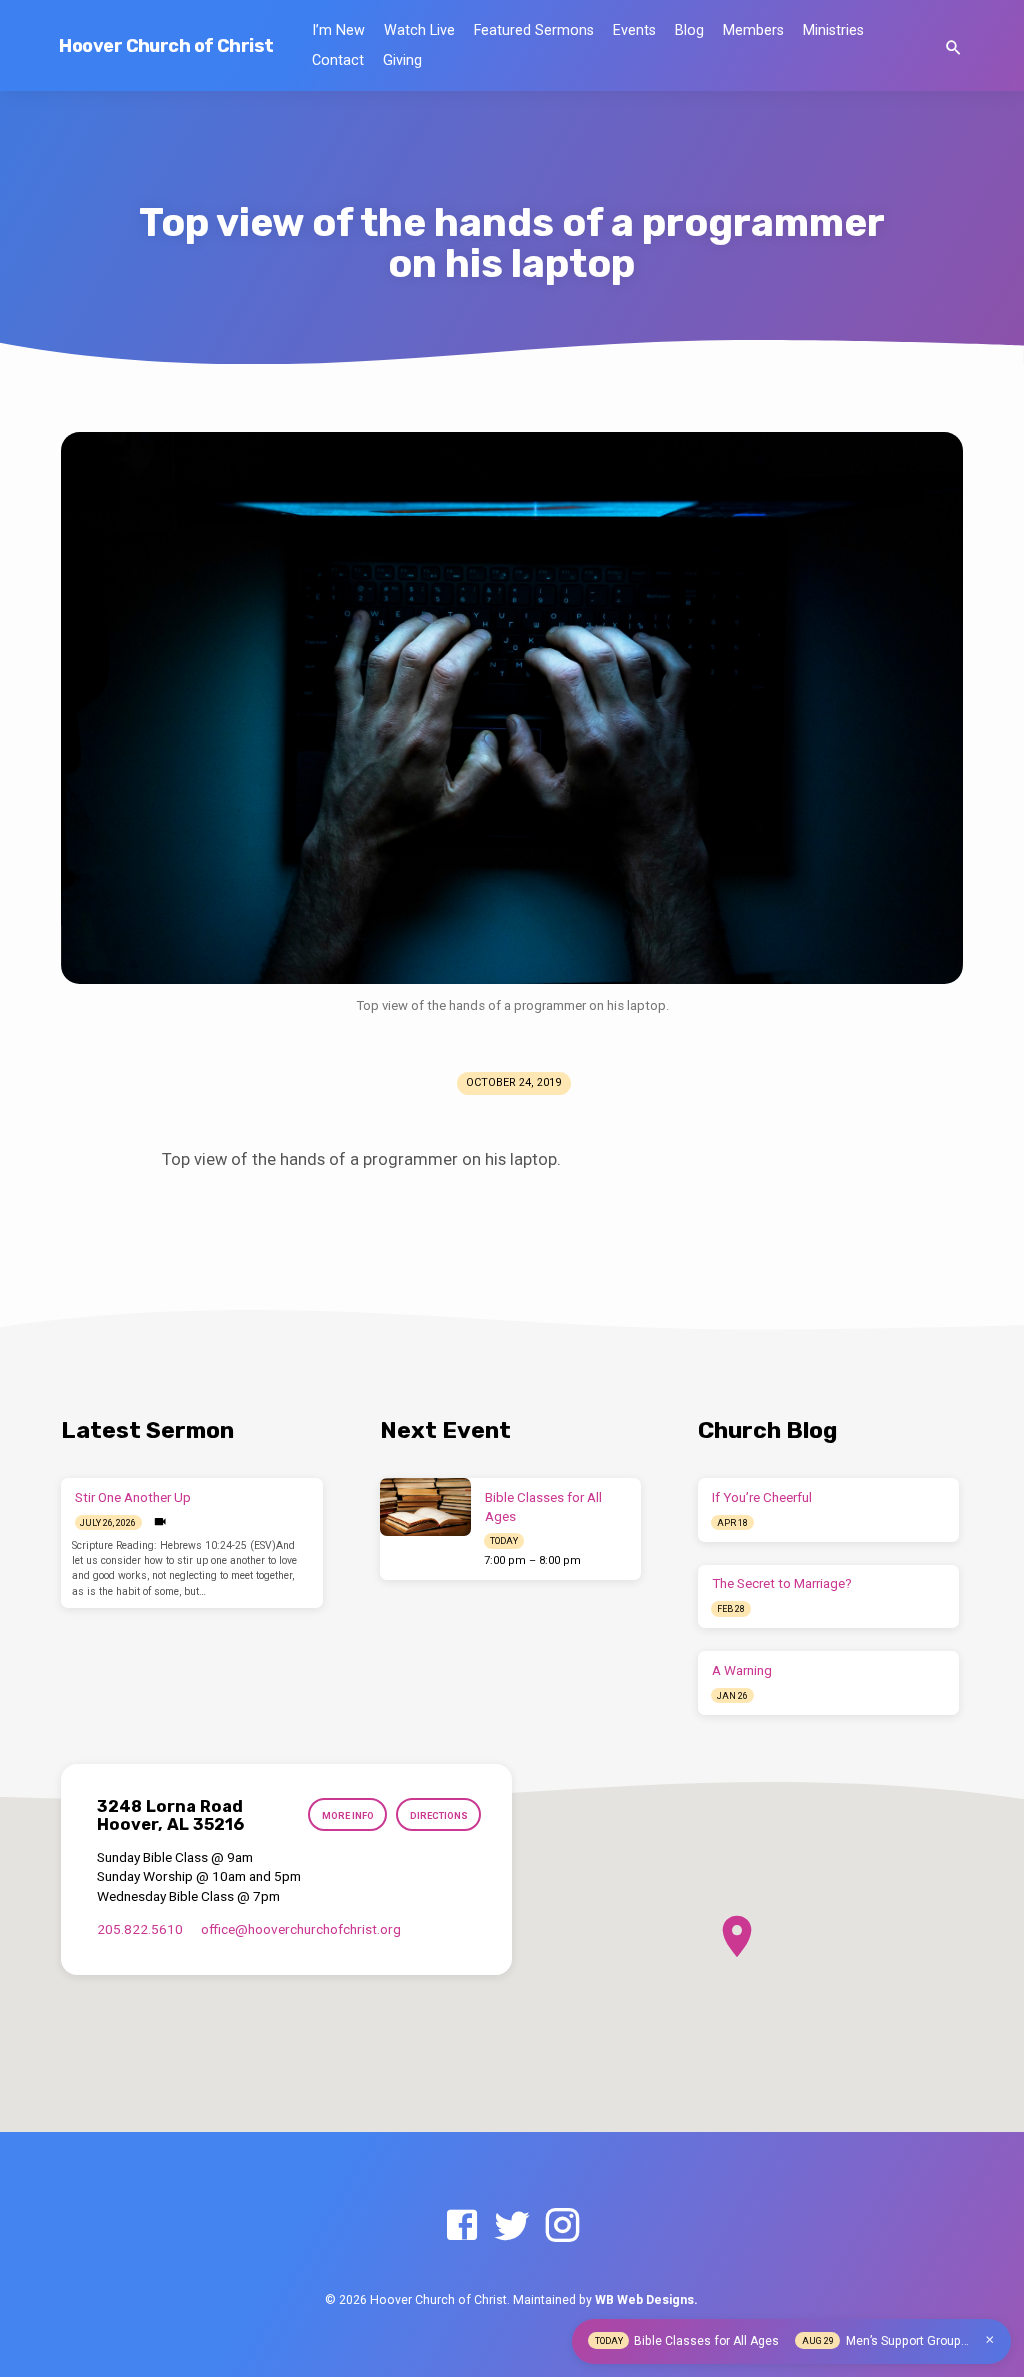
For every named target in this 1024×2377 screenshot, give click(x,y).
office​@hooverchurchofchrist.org (301, 1929)
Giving (402, 60)
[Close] (990, 2340)
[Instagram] (562, 2226)
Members (753, 30)
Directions (439, 1815)
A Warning (742, 1670)
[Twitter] (512, 2226)
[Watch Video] (160, 1522)
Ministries (833, 30)
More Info (348, 1815)
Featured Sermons (534, 30)
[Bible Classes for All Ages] (425, 1507)
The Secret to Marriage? (782, 1583)
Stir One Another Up (133, 1497)
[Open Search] (953, 48)
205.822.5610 (140, 1929)
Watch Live (419, 30)
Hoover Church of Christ (166, 46)
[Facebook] (462, 2226)
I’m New (338, 30)
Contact (338, 60)
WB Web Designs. (646, 2300)
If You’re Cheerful (762, 1497)
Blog (689, 30)
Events (634, 30)
